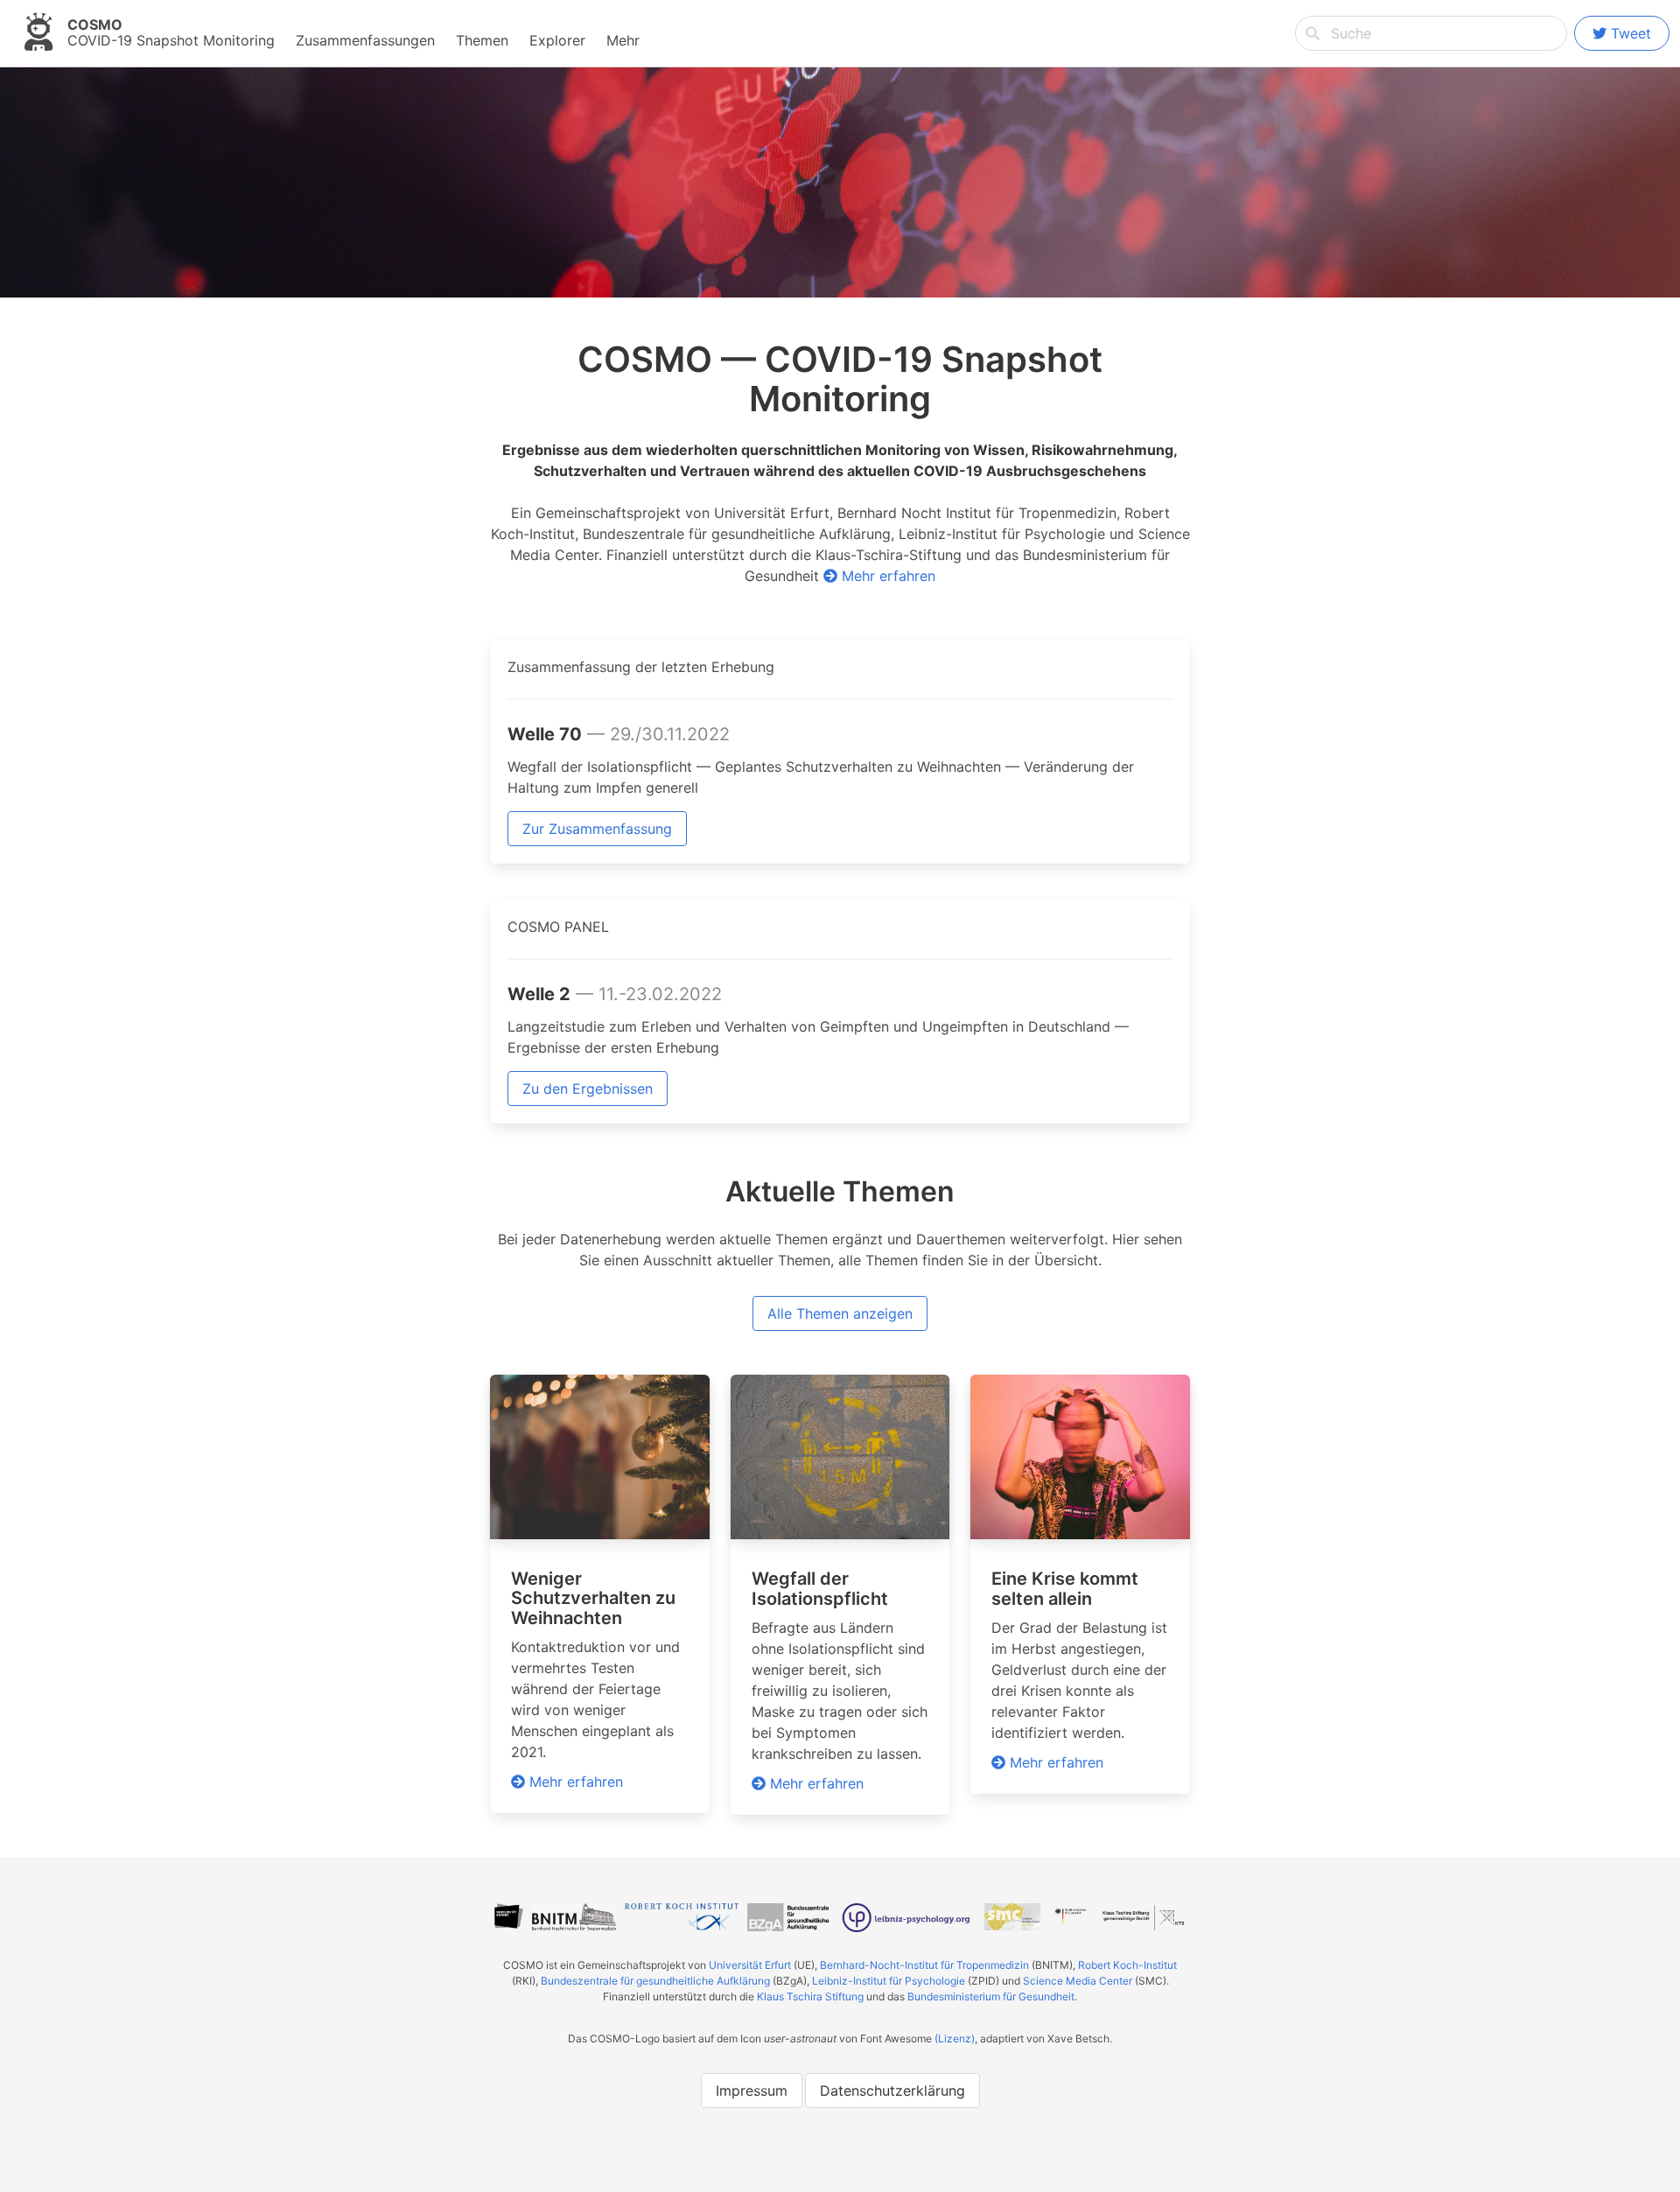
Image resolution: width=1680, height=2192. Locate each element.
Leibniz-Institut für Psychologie (889, 1981)
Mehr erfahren (886, 576)
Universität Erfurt (750, 1965)
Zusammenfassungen (365, 40)
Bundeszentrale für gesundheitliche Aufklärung (655, 1981)
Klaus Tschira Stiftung (810, 1996)
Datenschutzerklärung (892, 2090)
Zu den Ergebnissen (588, 1089)
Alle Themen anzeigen (840, 1313)
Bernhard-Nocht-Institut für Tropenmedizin (924, 1965)
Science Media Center (1078, 1981)
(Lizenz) (955, 2038)
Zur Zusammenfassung (597, 829)
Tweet (1631, 33)
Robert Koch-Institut (1127, 1965)
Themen (482, 40)
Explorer (557, 40)
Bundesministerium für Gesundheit (991, 1996)
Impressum (752, 2090)
